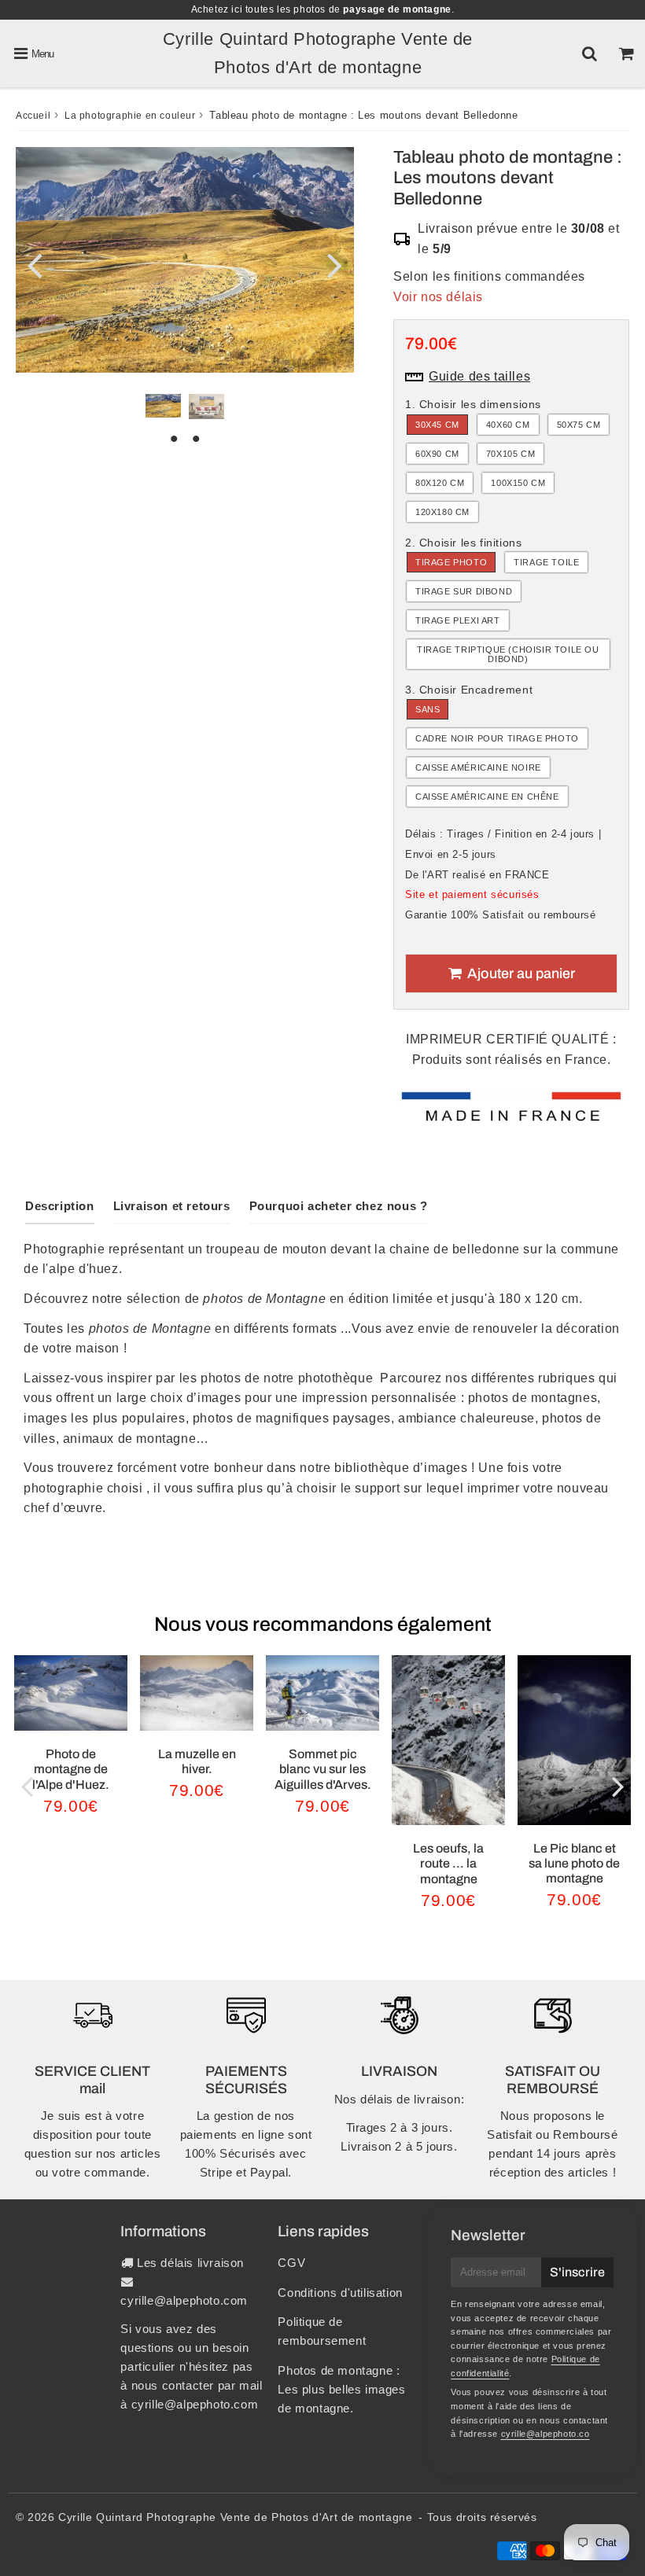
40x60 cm (508, 425)
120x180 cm (442, 512)
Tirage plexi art (458, 620)
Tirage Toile (546, 562)
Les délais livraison (190, 2263)
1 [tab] (174, 439)
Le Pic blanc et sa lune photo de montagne (574, 1863)
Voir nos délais (438, 297)
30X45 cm (437, 425)
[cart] (627, 53)
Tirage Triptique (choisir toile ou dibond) (508, 654)
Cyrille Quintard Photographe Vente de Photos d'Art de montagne (235, 2517)
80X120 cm (440, 483)
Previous (35, 265)
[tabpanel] (163, 406)
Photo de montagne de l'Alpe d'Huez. (71, 1769)
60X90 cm (437, 454)
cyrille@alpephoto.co (545, 2434)
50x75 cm (579, 425)
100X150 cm (518, 483)
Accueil (33, 116)
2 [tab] (196, 439)
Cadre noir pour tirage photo (497, 738)
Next (335, 265)
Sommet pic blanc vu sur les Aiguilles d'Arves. (323, 1769)
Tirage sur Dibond (464, 591)
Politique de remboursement (322, 2331)
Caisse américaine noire (478, 767)
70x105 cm (510, 454)
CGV (291, 2263)
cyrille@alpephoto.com (184, 2300)
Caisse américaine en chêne (487, 797)
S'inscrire (577, 2272)
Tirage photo (451, 562)
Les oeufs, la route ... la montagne (448, 1863)
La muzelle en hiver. (197, 1761)
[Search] (590, 53)
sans (428, 709)
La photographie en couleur (130, 116)
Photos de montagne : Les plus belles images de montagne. (341, 2389)
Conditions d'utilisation (340, 2293)
